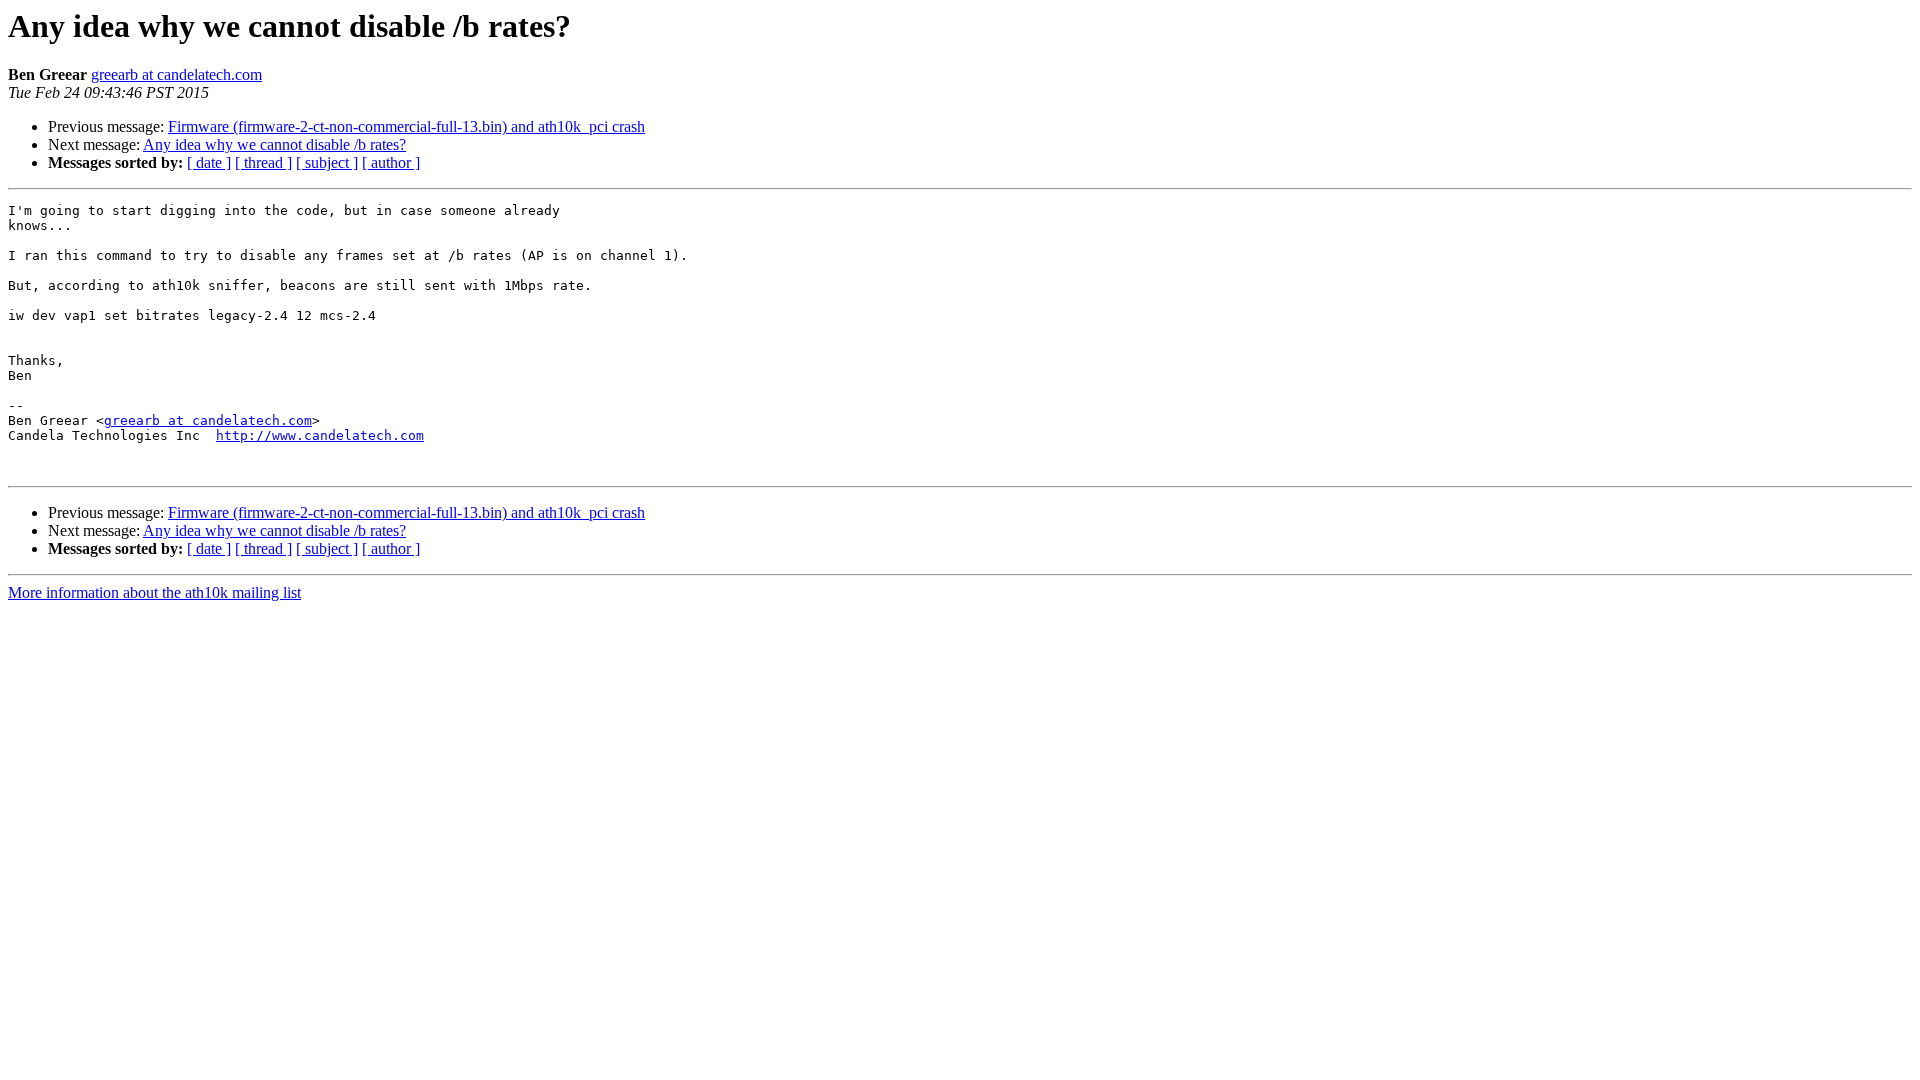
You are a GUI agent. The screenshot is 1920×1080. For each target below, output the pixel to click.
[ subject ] (327, 162)
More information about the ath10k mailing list (154, 592)
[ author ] (391, 162)
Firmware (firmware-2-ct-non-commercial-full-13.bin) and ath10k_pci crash (406, 126)
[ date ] (209, 162)
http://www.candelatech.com (320, 435)
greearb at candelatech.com (176, 74)
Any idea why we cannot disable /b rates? (274, 144)
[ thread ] (263, 162)
